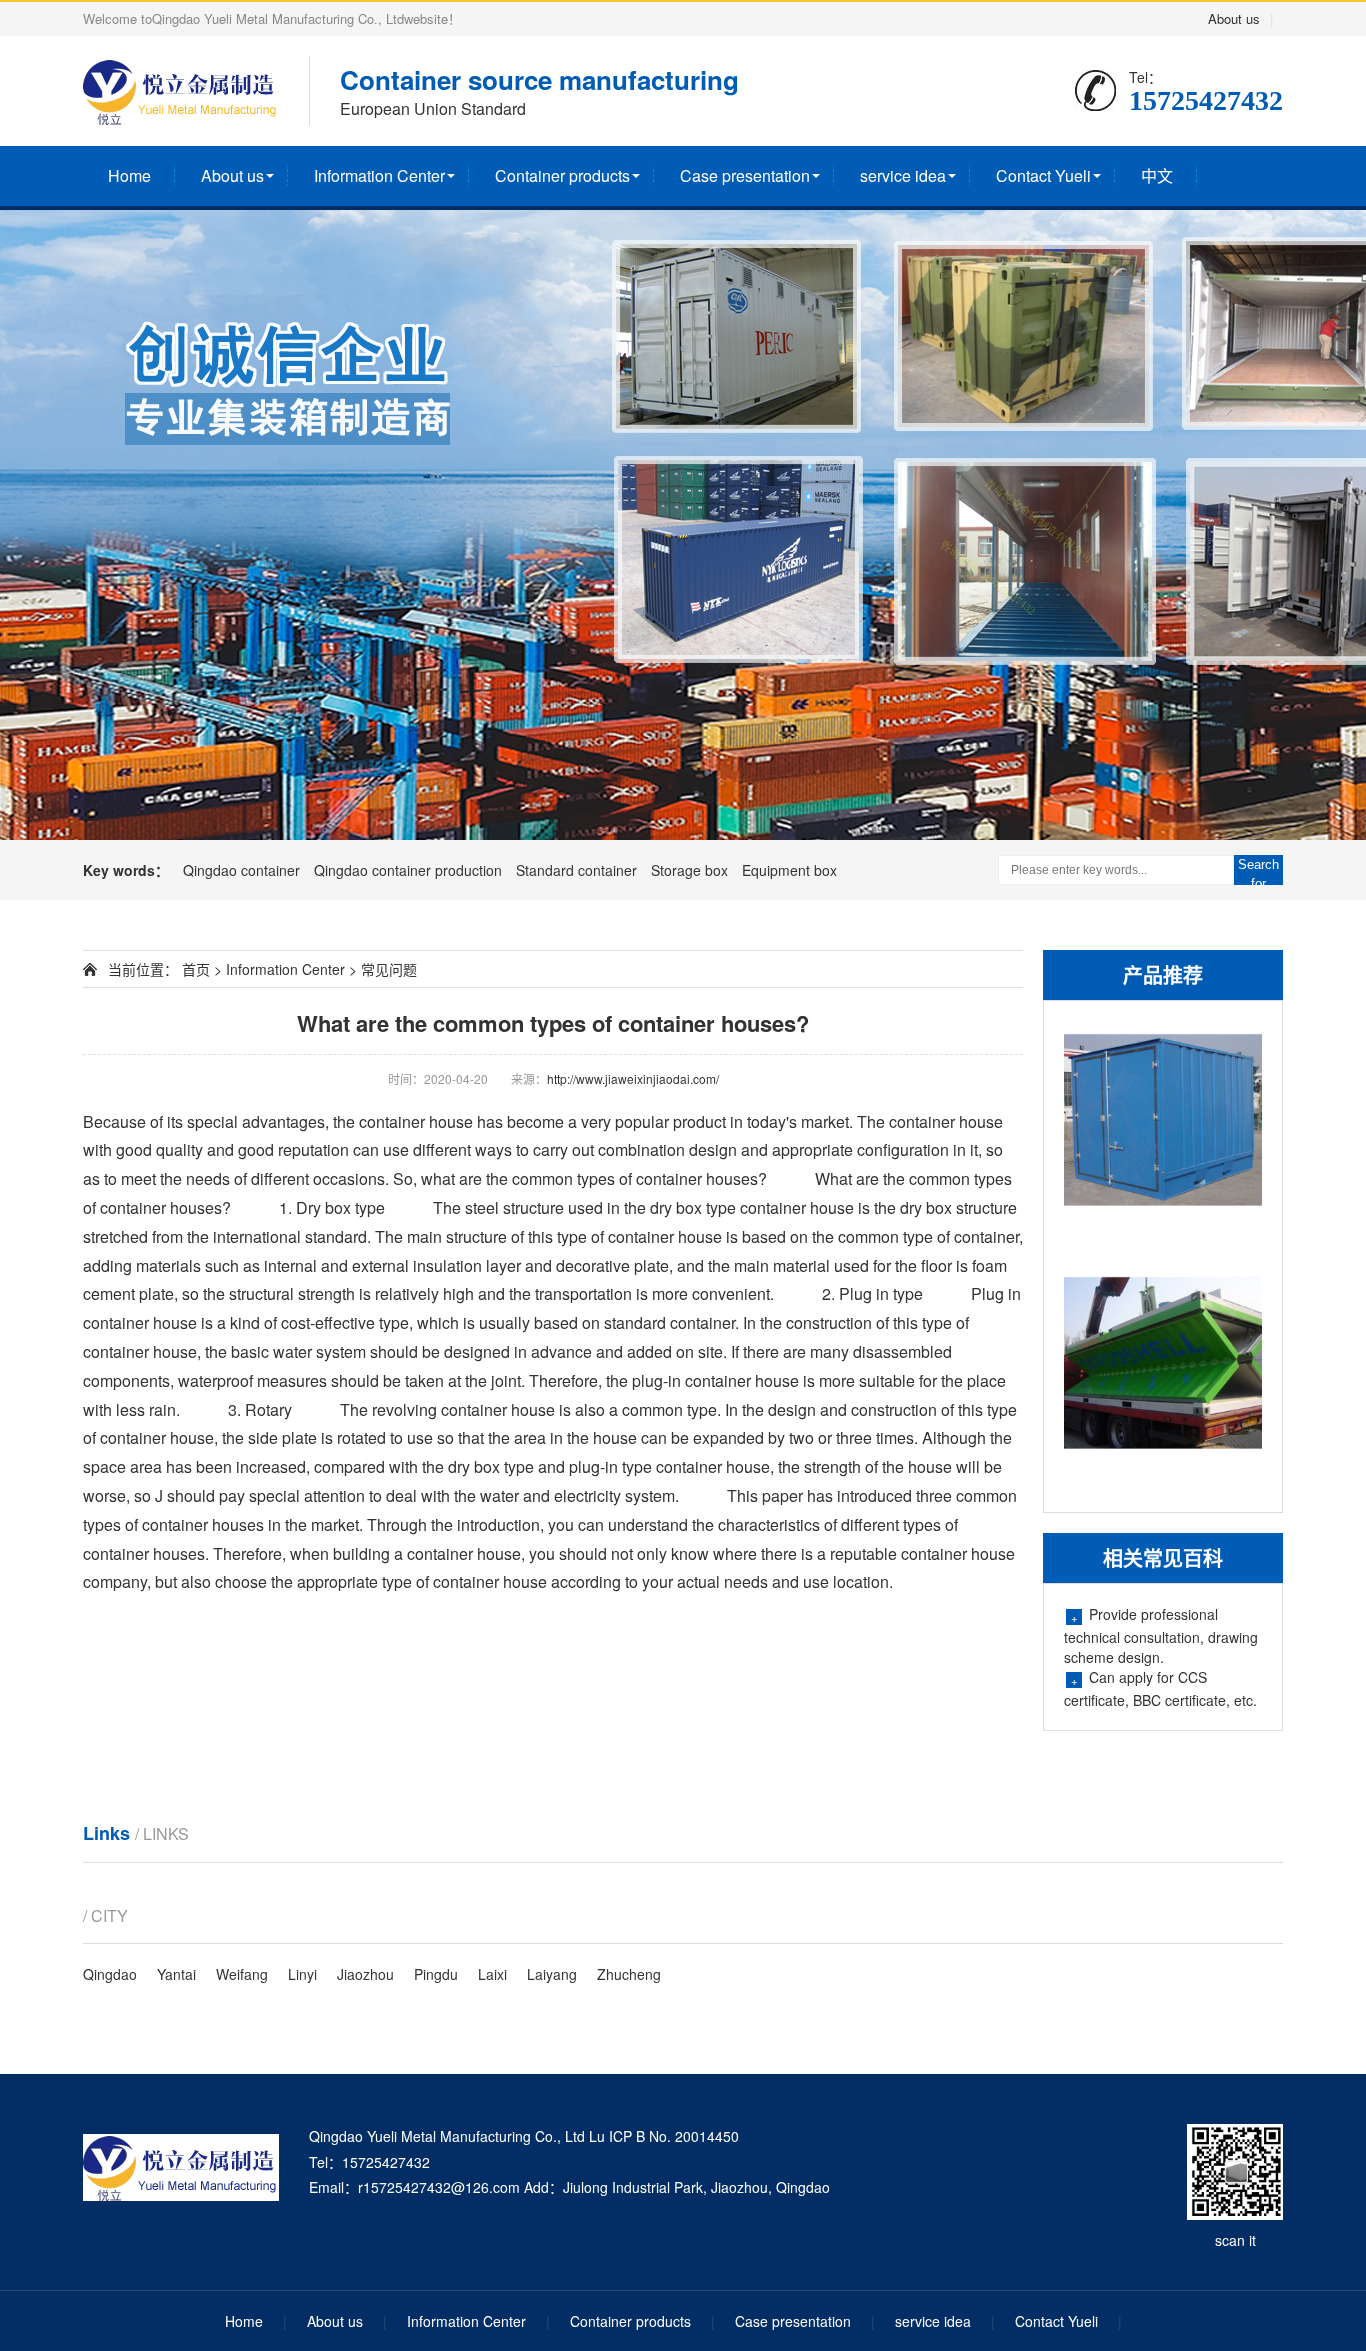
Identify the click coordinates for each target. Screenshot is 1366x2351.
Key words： (126, 870)
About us (1234, 18)
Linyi (302, 1974)
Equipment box (789, 870)
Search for (1258, 871)
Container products (562, 175)
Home (129, 175)
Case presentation (745, 175)
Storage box (691, 870)
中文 (1157, 175)
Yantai (176, 1974)
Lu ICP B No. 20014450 (664, 2136)
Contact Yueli (1043, 175)
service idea (903, 175)
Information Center (379, 175)
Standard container (578, 870)
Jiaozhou (365, 1974)
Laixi (492, 1974)
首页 (194, 969)
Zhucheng (629, 1974)
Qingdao (110, 1974)
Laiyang (552, 1974)
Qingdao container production (410, 870)
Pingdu (436, 1974)
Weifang (242, 1974)
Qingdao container (243, 870)
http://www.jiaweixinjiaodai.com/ (633, 1078)
